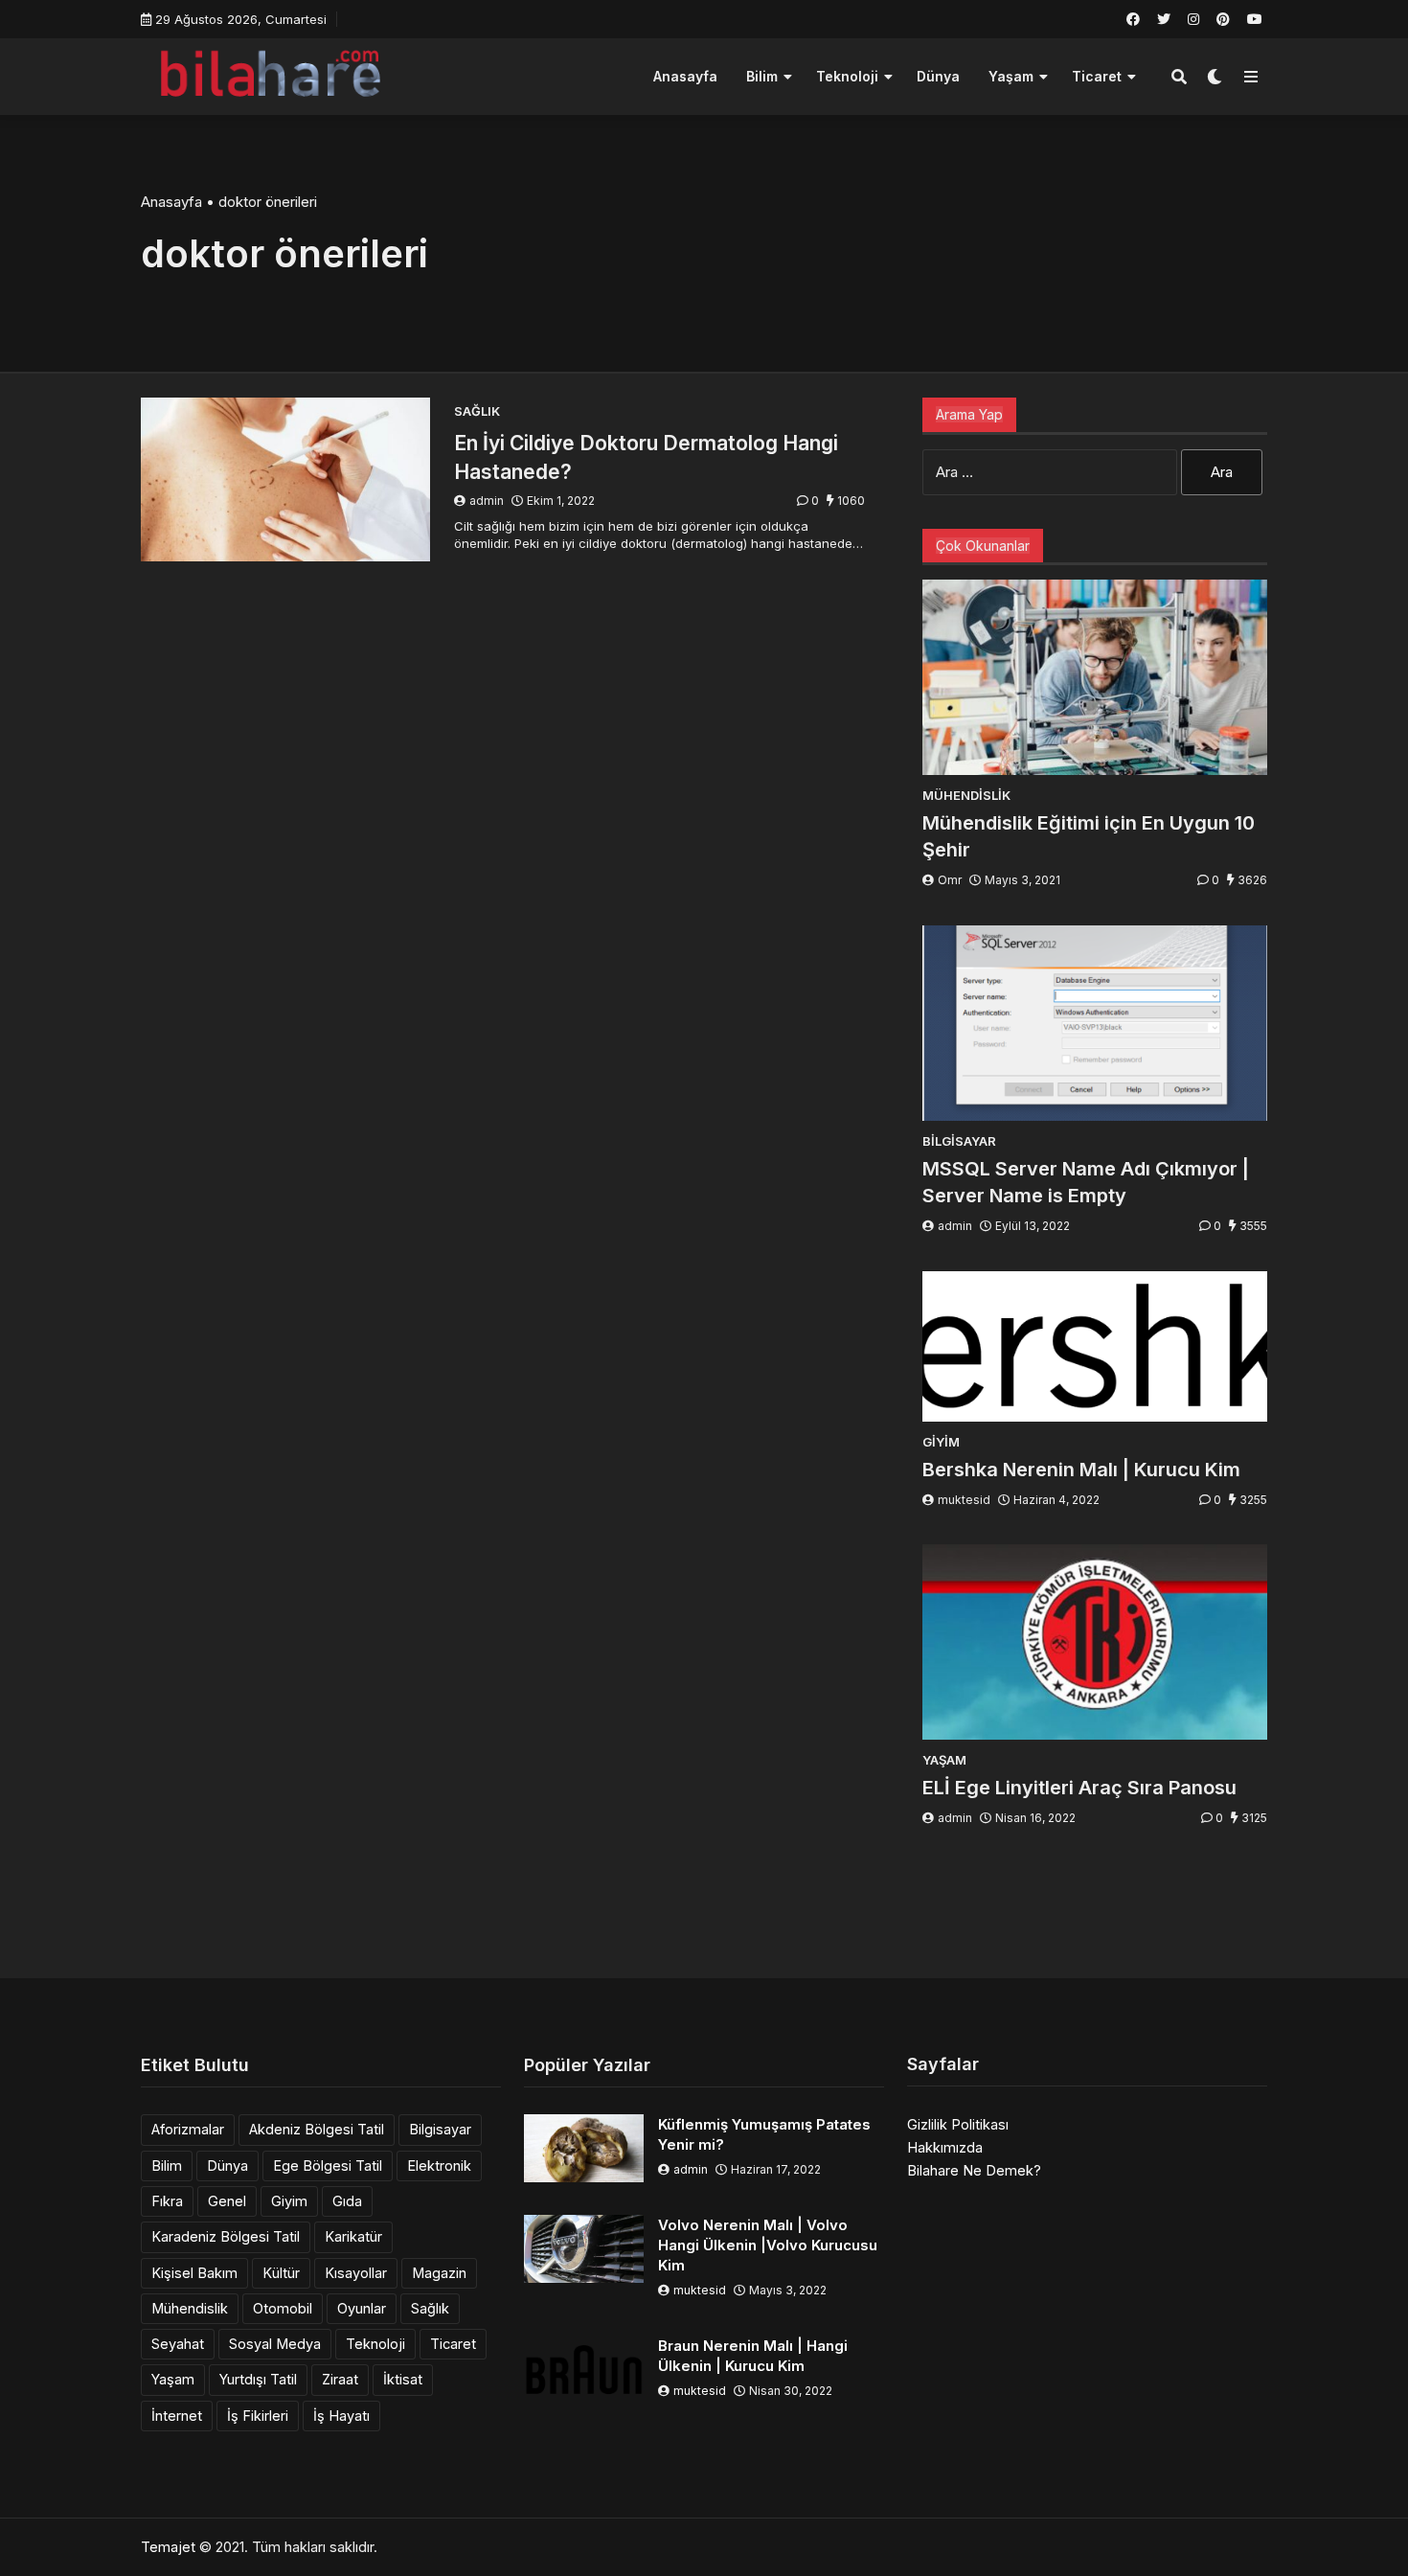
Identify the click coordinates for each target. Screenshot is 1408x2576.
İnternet (177, 2416)
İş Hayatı (341, 2416)
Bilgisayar (440, 2129)
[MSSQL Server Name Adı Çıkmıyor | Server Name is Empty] (1095, 1023)
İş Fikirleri (258, 2416)
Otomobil (283, 2308)
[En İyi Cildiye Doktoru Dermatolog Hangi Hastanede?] (285, 479)
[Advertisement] (704, 1906)
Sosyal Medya (275, 2344)
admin (487, 501)
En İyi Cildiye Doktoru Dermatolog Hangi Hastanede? (646, 457)
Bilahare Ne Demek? (974, 2170)
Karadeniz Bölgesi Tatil (226, 2236)
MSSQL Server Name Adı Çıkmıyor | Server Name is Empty (1086, 1182)
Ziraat (340, 2379)
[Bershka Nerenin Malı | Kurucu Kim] (1095, 1346)
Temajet (168, 2547)
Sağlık (430, 2308)
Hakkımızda (945, 2147)
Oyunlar (362, 2308)
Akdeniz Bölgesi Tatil (317, 2129)
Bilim (762, 76)
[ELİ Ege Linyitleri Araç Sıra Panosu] (1095, 1642)
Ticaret (1097, 76)
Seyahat (178, 2344)
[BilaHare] (270, 74)
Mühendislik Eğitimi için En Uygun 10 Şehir (1089, 836)
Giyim (289, 2201)
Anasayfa (685, 76)
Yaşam (1011, 76)
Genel (227, 2201)
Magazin (439, 2273)
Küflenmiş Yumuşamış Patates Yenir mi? (764, 2134)
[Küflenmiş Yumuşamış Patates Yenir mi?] (584, 2148)
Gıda (347, 2201)
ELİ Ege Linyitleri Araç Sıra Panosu (1079, 1788)
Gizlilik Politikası (958, 2124)
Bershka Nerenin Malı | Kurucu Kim (1081, 1470)
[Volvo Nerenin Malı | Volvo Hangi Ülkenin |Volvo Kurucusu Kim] (584, 2249)
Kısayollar (356, 2273)
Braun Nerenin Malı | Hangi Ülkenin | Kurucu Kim (753, 2356)
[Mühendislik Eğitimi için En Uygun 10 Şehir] (1095, 677)
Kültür (281, 2273)
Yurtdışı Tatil (258, 2379)
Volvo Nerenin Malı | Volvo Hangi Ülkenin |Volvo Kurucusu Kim (768, 2245)
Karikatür (353, 2236)
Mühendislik (190, 2308)
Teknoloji (847, 76)
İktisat (403, 2379)
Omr (950, 880)
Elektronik (439, 2166)
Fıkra (167, 2201)
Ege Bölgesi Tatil (328, 2166)
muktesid (964, 1500)
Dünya (938, 76)
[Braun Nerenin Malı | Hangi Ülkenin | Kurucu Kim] (584, 2370)
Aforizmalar (188, 2129)
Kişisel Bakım (194, 2273)
